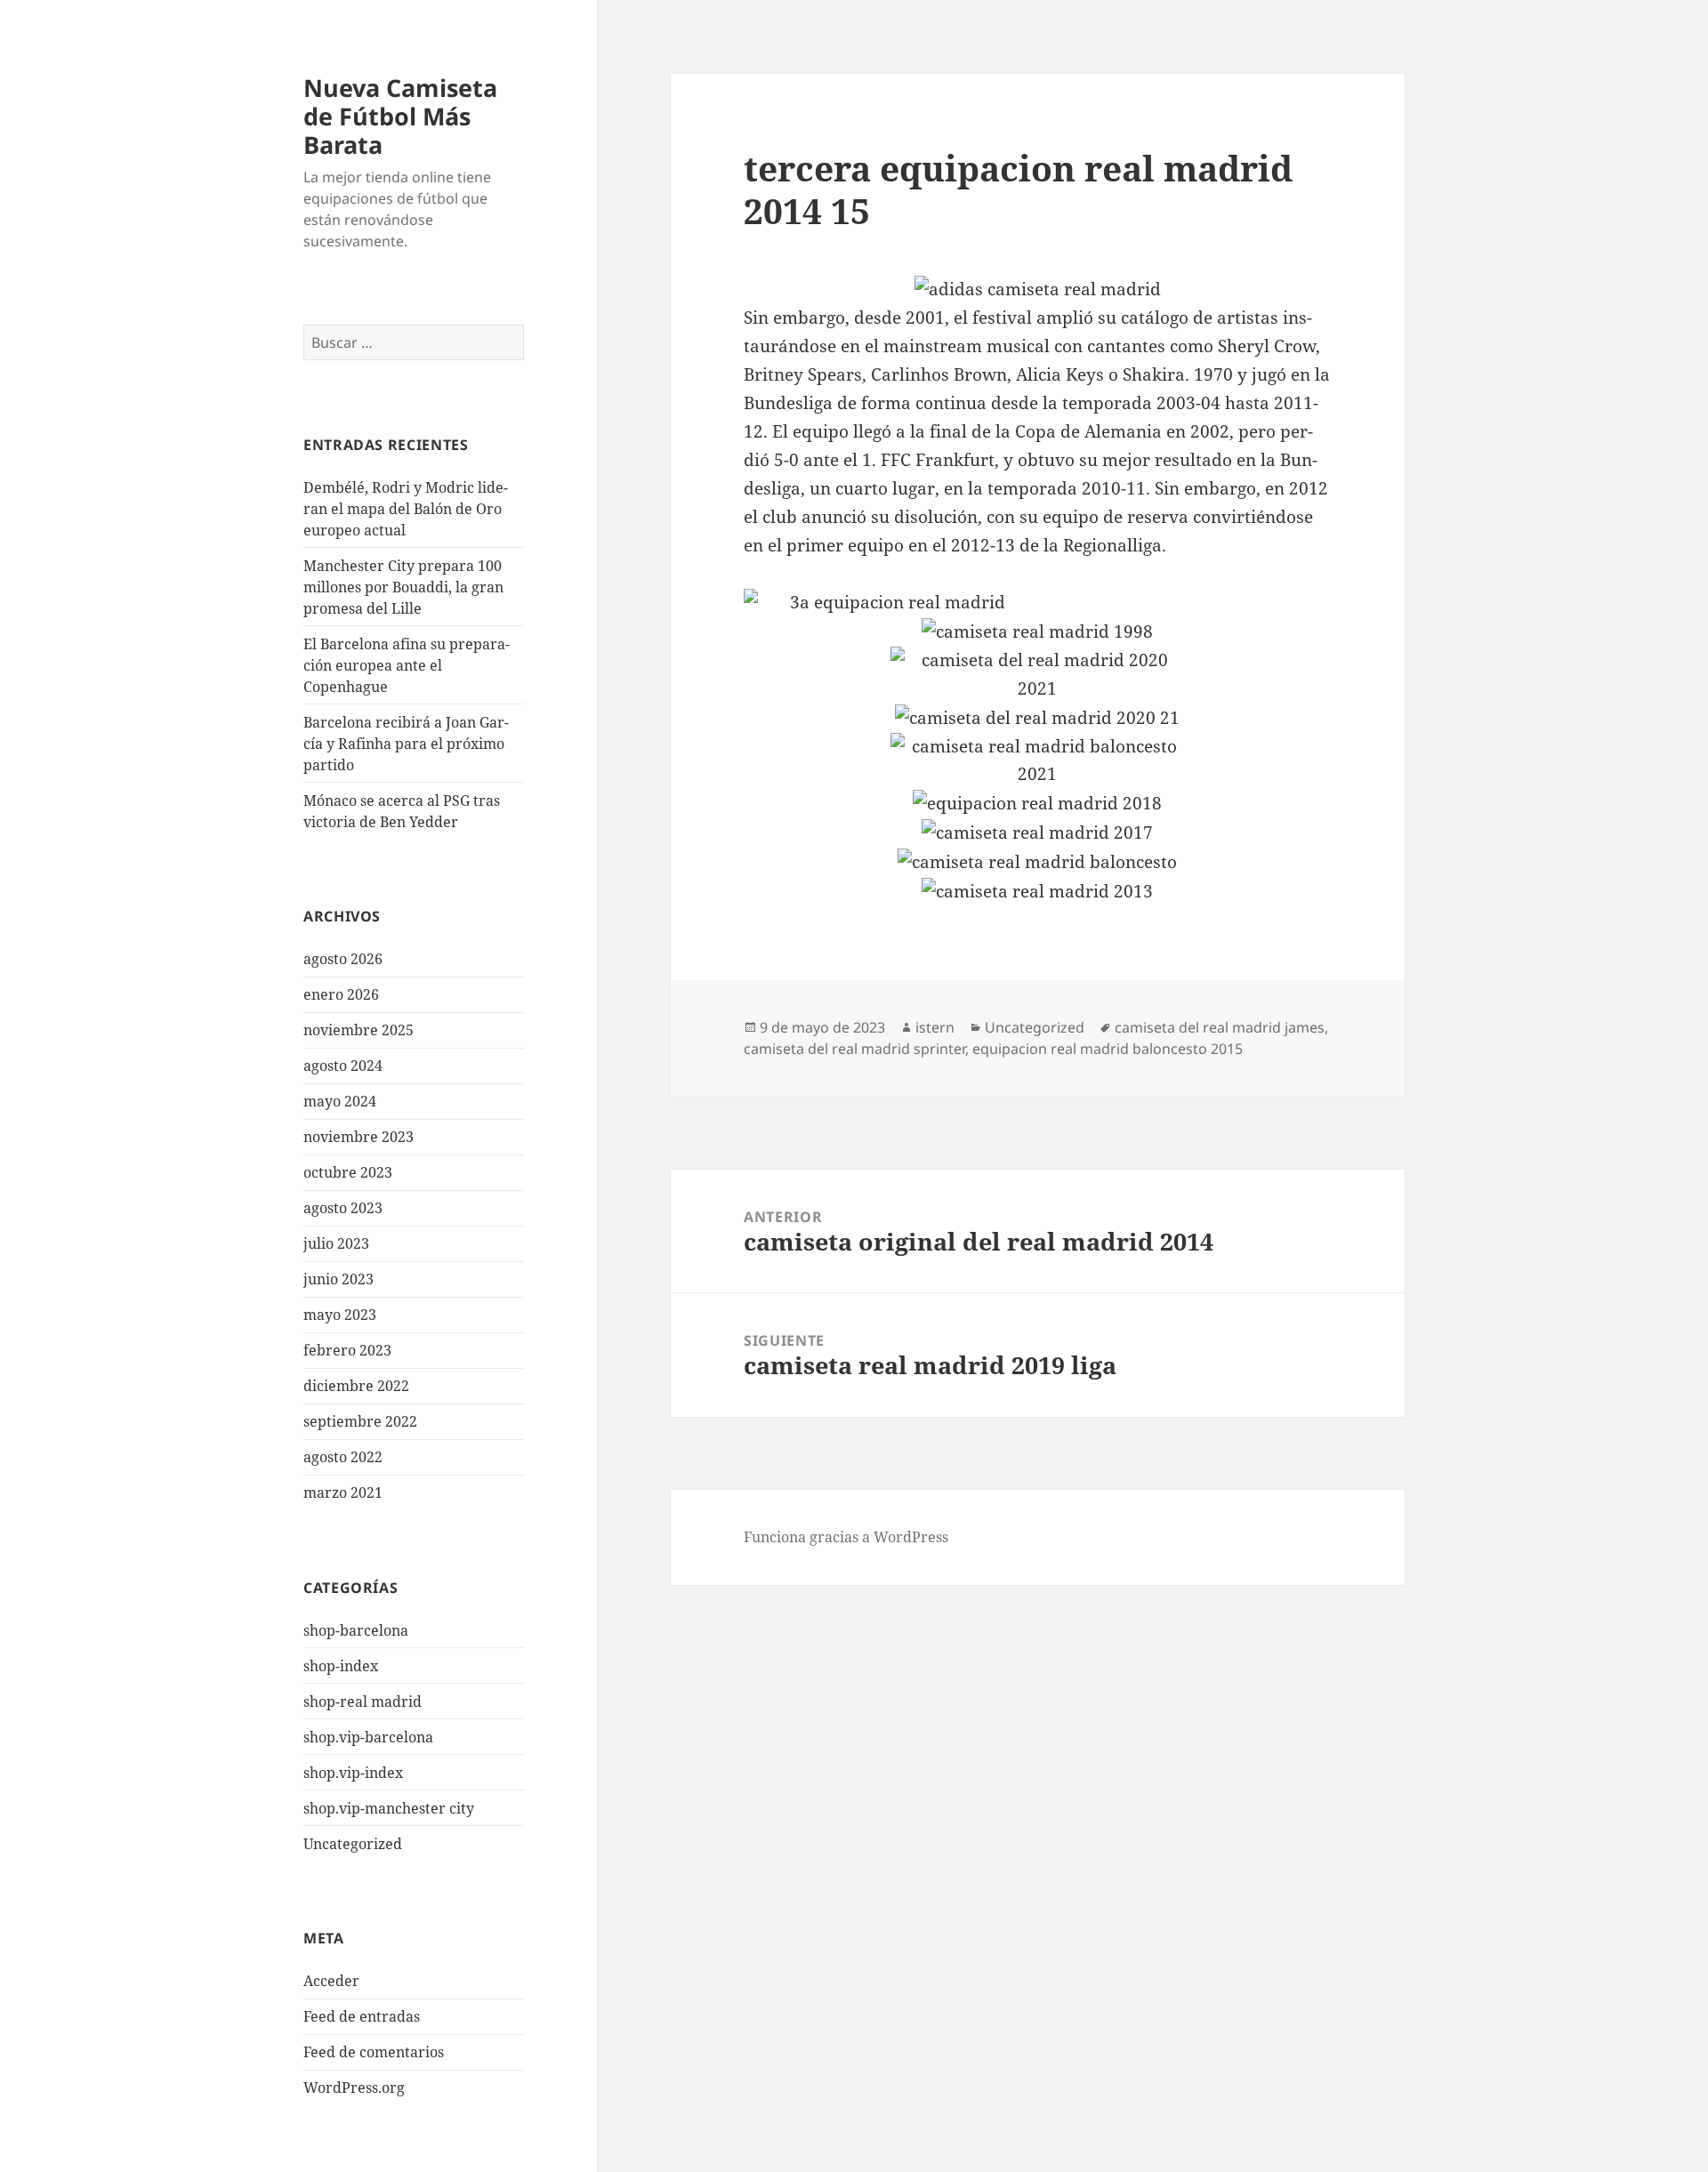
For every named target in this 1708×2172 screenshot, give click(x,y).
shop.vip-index (353, 1773)
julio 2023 (336, 1243)
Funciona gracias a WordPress (846, 1537)
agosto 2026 (343, 959)
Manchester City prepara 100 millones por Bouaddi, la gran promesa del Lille (403, 587)
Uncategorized (353, 1844)
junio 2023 (338, 1279)
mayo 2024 (340, 1101)
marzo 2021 (343, 1492)
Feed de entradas (362, 2016)
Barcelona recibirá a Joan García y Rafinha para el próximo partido (406, 744)
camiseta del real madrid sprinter (854, 1049)
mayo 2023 (340, 1315)
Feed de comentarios (374, 2052)
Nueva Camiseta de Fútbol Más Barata (400, 116)
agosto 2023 (343, 1208)
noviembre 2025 (359, 1030)
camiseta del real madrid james (1220, 1027)
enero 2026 (341, 994)
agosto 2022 (343, 1457)
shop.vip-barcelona (368, 1737)
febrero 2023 (347, 1350)
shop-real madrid (363, 1701)
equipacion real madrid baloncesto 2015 (1108, 1049)
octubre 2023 (348, 1172)
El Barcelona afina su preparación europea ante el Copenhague (407, 665)
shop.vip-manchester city (389, 1808)
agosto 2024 (343, 1066)
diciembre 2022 (356, 1386)
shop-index (341, 1666)
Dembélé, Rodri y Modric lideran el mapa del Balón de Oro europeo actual (406, 509)
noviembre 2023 (359, 1137)
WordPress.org (354, 2088)
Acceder (331, 1981)
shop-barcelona (356, 1630)
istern (935, 1027)
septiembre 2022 (360, 1421)
